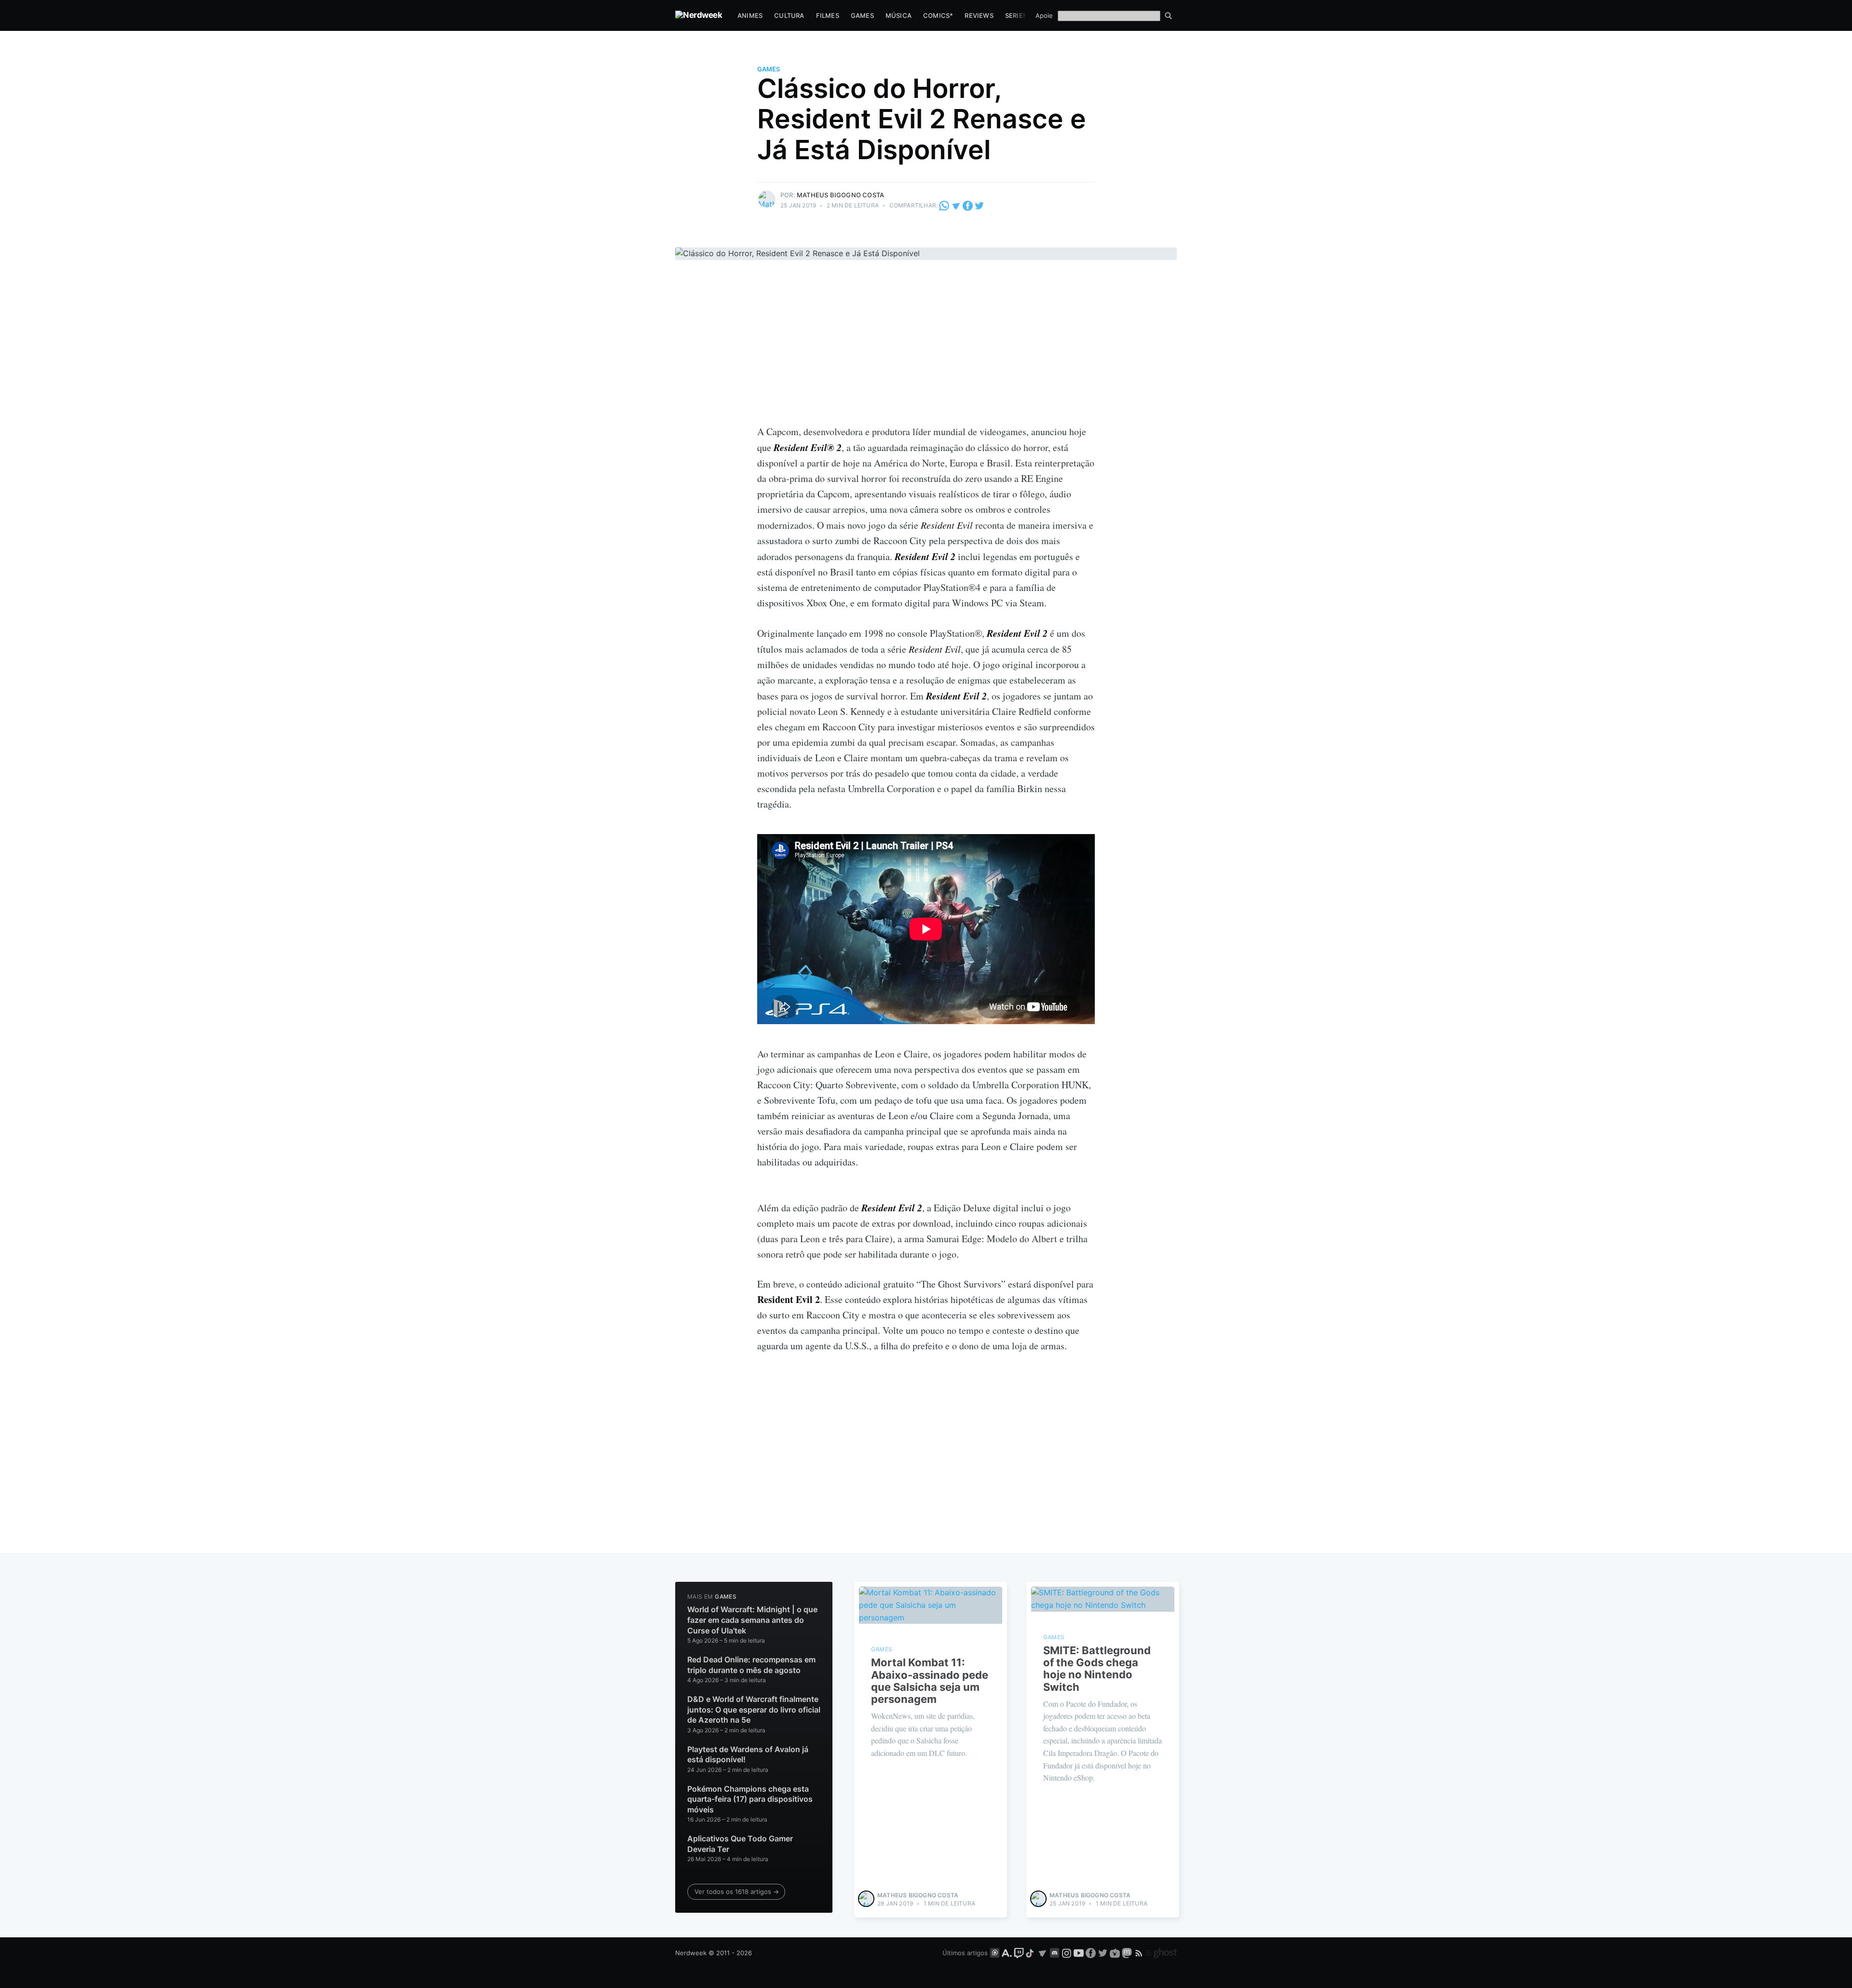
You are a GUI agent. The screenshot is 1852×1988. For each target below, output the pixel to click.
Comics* (938, 15)
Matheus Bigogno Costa (840, 195)
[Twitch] (1019, 1953)
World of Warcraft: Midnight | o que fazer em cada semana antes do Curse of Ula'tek (752, 1620)
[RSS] (1140, 1953)
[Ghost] (1161, 1953)
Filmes (828, 15)
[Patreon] (995, 1953)
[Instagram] (1067, 1953)
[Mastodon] (1128, 1953)
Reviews (979, 15)
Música (899, 15)
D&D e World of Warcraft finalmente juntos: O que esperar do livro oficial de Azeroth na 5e (754, 1709)
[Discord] (1055, 1953)
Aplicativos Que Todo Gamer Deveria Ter (740, 1844)
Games (862, 15)
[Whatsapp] (945, 205)
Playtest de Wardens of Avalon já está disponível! (748, 1755)
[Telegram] (956, 205)
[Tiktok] (1031, 1953)
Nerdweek (691, 1953)
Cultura (789, 15)
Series (1016, 15)
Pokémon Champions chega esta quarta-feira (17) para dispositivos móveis (750, 1799)
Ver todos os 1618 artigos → (737, 1892)
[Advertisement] (926, 352)
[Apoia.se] (1008, 1953)
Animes (750, 15)
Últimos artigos (965, 1953)
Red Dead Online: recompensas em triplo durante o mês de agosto (751, 1665)
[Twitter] (979, 205)
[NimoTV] (1116, 1953)
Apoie (1044, 15)
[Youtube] (1079, 1953)
